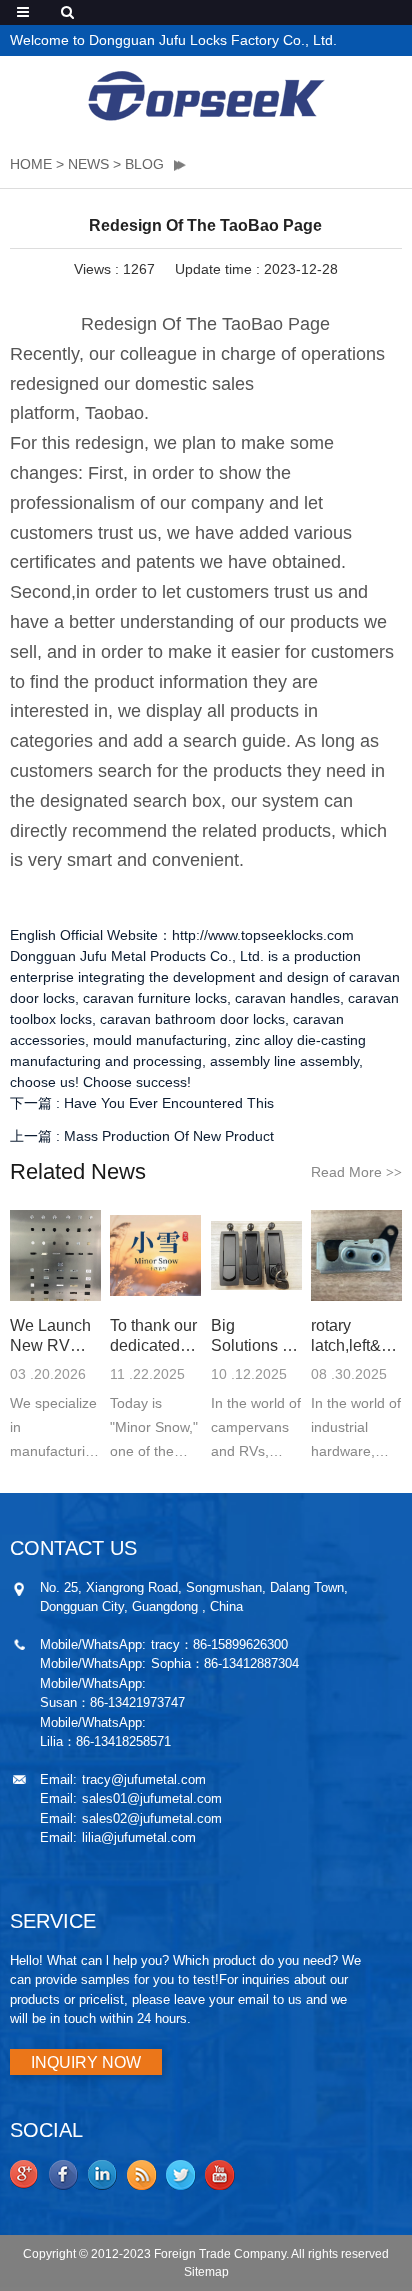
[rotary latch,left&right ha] (356, 1255)
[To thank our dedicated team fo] (155, 1255)
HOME (31, 164)
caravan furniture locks (155, 998)
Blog (144, 164)
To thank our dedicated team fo (153, 1336)
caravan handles (287, 998)
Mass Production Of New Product (169, 1136)
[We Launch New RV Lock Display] (55, 1255)
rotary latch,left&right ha (356, 1336)
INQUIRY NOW (86, 2062)
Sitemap (206, 2272)
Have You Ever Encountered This (169, 1103)
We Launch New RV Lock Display (50, 1336)
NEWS (88, 164)
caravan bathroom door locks (192, 1019)
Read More (356, 1172)
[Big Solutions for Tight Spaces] (256, 1255)
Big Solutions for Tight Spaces (255, 1336)
